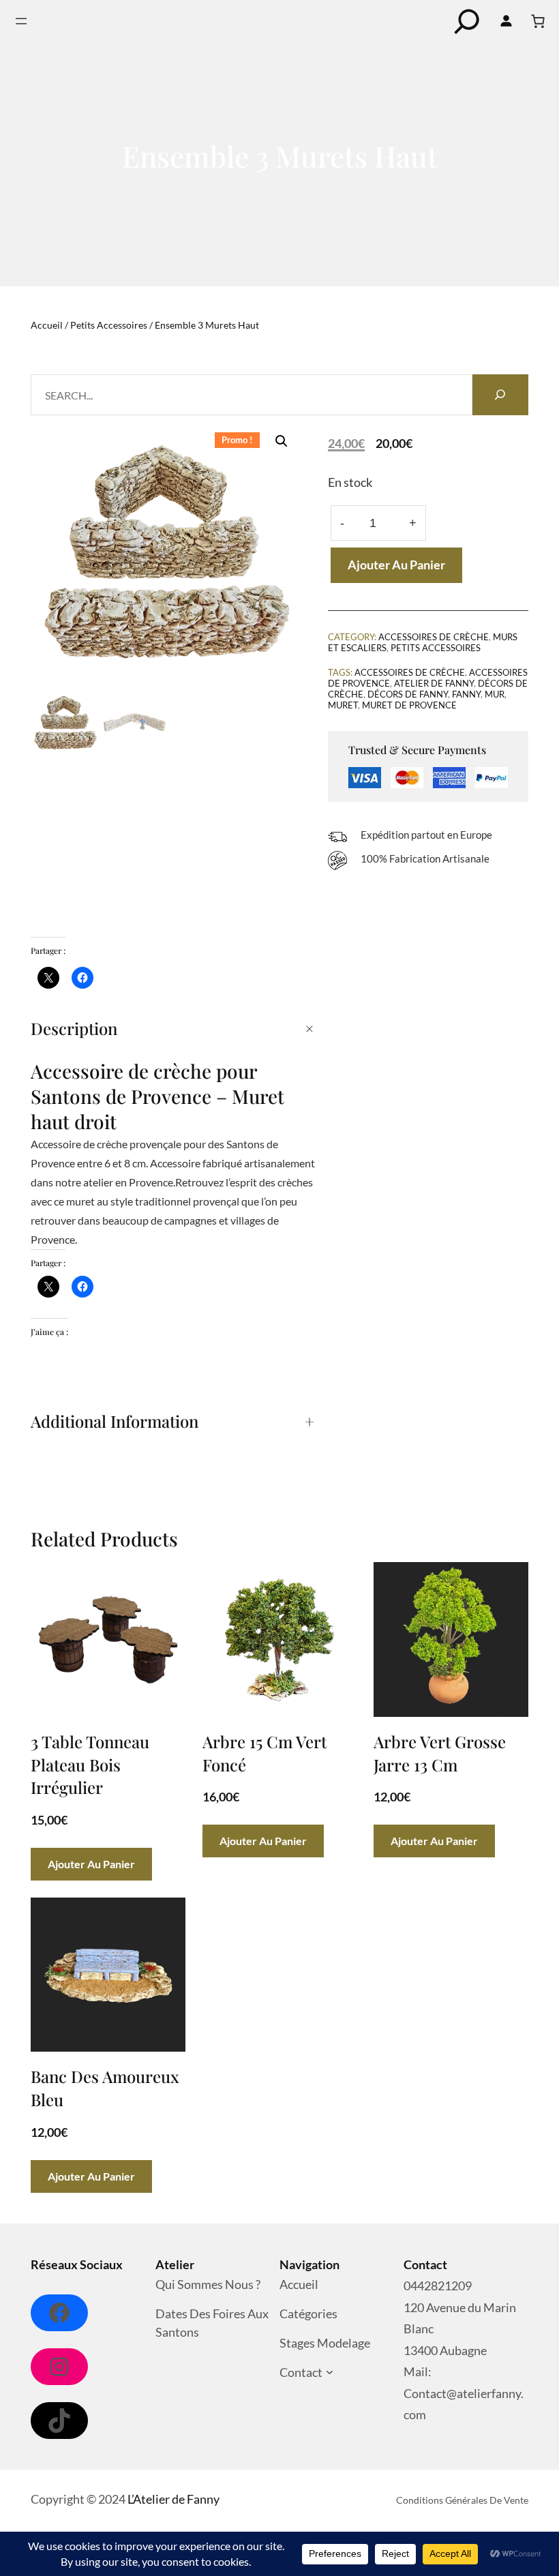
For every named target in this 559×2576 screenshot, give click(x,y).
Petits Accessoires (109, 325)
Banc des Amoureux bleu (105, 2088)
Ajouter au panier (396, 565)
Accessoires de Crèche (434, 637)
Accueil (47, 325)
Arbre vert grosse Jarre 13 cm (440, 1753)
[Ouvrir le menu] (21, 21)
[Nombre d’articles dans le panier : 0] (538, 21)
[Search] (500, 395)
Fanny (466, 694)
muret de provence (409, 705)
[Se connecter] (506, 21)
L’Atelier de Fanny (173, 2499)
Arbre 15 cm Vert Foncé (265, 1753)
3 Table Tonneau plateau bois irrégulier (90, 1764)
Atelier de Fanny (434, 683)
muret (343, 705)
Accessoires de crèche (410, 672)
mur (495, 694)
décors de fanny (408, 694)
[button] (282, 441)
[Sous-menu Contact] (330, 2372)
